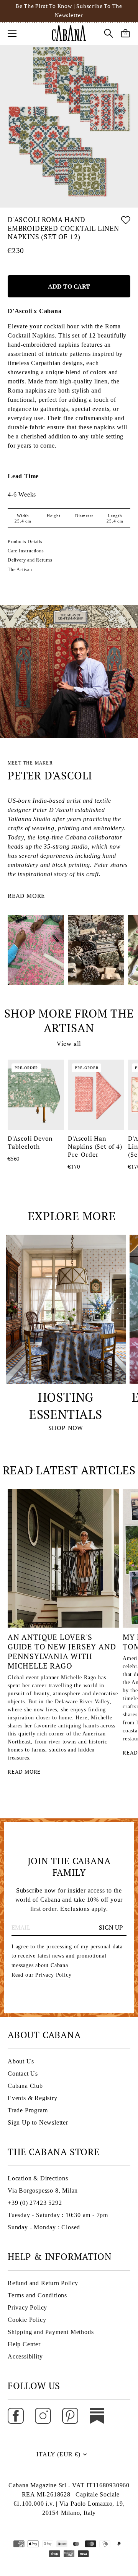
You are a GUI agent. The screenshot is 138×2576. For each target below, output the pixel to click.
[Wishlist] (126, 230)
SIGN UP (111, 1927)
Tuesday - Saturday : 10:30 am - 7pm (58, 2215)
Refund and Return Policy (43, 2283)
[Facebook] (16, 2415)
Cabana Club (25, 2086)
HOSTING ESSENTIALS (66, 1406)
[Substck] (97, 2415)
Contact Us (23, 2074)
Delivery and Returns (30, 560)
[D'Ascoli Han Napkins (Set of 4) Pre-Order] (96, 1095)
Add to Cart (69, 286)
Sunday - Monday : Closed (44, 2227)
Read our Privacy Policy (41, 1975)
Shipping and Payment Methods (51, 2332)
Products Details (25, 542)
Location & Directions (38, 2178)
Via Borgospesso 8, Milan (43, 2190)
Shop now (66, 1428)
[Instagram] (43, 2415)
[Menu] (12, 33)
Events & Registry (33, 2098)
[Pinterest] (70, 2415)
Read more (26, 896)
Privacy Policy (27, 2307)
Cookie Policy (27, 2320)
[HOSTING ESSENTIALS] (66, 1309)
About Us (21, 2061)
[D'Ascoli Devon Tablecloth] (36, 1095)
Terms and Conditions (37, 2295)
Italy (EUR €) (58, 2454)
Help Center (24, 2344)
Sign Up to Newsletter (38, 2122)
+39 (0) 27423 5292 (35, 2203)
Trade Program (28, 2110)
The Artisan (20, 570)
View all (69, 1044)
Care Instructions (26, 551)
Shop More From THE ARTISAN (69, 1021)
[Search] (108, 34)
